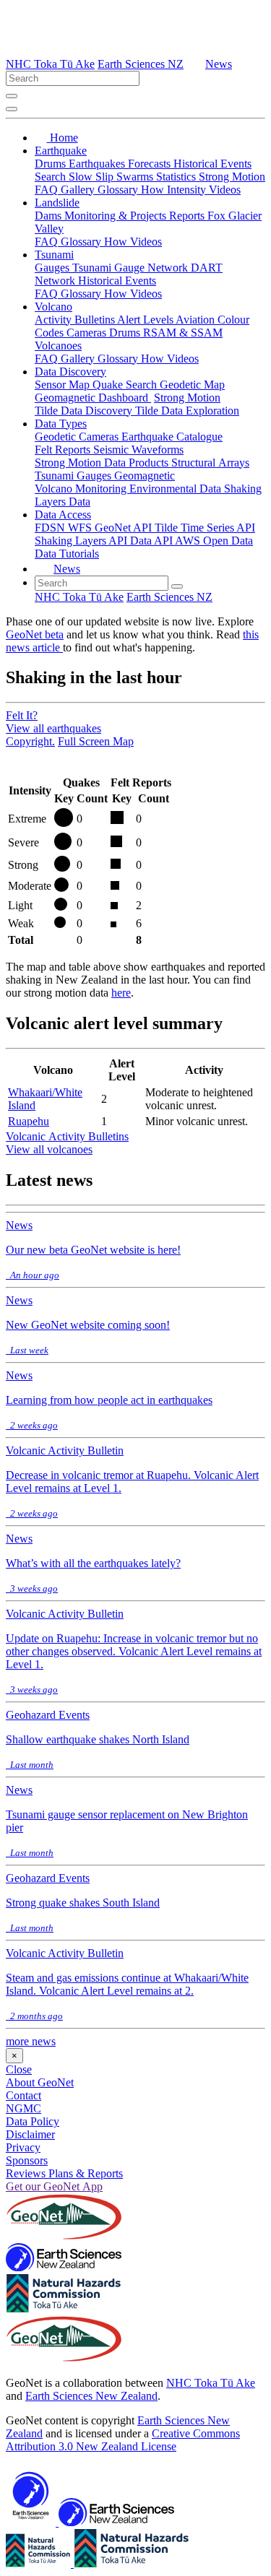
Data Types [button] (61, 424)
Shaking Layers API (82, 541)
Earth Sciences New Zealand (91, 2396)
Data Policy (33, 2121)
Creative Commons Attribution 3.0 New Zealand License (123, 2440)
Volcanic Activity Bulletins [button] (67, 1136)
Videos (225, 190)
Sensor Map (64, 385)
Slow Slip (93, 177)
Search (52, 177)
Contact (23, 2095)
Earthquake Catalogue (172, 437)
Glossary (119, 190)
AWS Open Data (214, 541)
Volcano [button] (53, 307)
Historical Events (212, 164)
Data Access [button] (63, 515)
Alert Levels (146, 320)
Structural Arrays (210, 463)
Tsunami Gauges (74, 476)
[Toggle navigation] (12, 109)
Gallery (79, 190)
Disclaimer (30, 2134)
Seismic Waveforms (138, 450)
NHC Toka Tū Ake (50, 64)
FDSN (51, 528)
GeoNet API (125, 528)
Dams (50, 216)
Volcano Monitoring (82, 489)
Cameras (88, 333)
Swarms (136, 177)
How (154, 190)
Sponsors (27, 2160)
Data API (152, 541)
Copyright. (30, 741)
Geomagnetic (145, 476)
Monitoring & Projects (117, 216)
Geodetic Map (192, 385)
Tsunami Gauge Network (132, 268)
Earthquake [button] (61, 151)
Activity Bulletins (76, 320)
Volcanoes (58, 346)
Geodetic (57, 437)
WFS (81, 528)
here (121, 993)
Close (19, 2069)
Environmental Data (177, 489)
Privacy (23, 2147)
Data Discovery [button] (70, 372)
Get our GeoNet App (54, 2186)
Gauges (53, 268)
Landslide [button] (57, 203)
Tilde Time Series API (205, 528)
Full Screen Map (96, 741)
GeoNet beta (35, 634)
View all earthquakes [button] (53, 728)
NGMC (23, 2108)
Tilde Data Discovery (85, 411)
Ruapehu (29, 1121)
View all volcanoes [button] (49, 1149)
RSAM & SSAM (183, 333)
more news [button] (31, 2041)
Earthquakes (98, 164)
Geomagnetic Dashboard (93, 398)
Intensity (188, 190)
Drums (52, 164)
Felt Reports (64, 450)
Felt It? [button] (22, 715)
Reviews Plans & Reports (64, 2173)
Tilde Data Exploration (187, 411)
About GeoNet (40, 2082)
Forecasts (151, 164)
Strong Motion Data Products (103, 463)
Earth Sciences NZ (141, 64)
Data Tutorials (67, 554)
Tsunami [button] (54, 255)
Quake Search (126, 385)
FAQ (48, 190)
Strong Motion (232, 177)
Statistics (177, 177)
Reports (188, 216)
